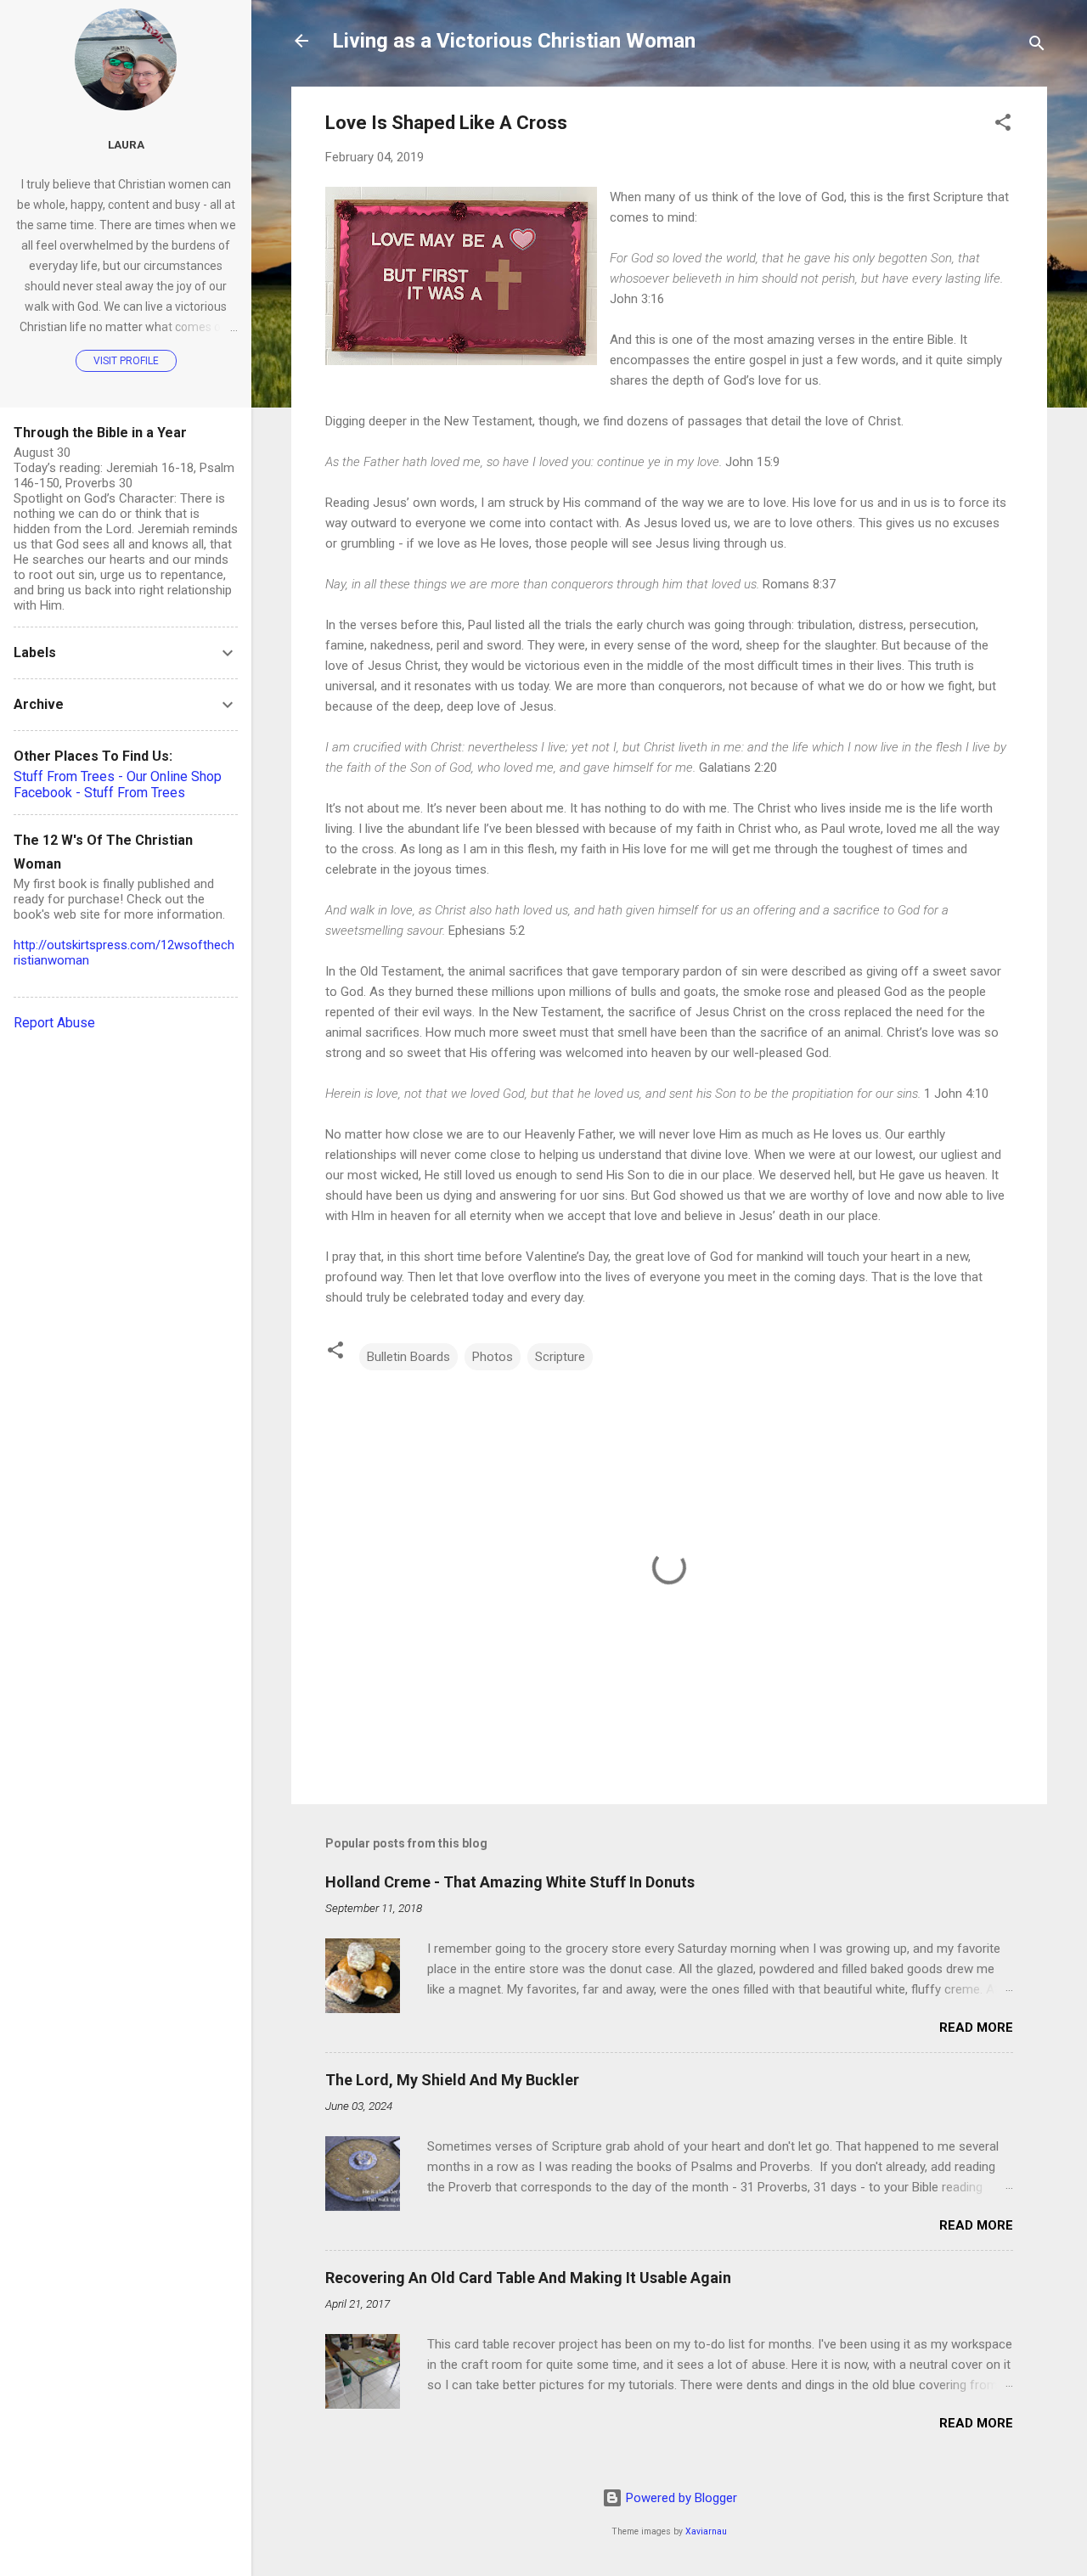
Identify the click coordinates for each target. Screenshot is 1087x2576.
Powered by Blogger (680, 2498)
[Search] (1037, 46)
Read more (976, 2028)
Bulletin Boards (408, 1357)
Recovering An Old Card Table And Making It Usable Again (528, 2278)
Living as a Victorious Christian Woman (514, 41)
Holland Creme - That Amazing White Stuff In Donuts (510, 1882)
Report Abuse (54, 1023)
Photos (493, 1357)
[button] (1003, 125)
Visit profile (126, 361)
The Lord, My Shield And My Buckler (452, 2080)
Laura (126, 144)
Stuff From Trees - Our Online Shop (118, 776)
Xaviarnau (706, 2531)
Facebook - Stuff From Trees (99, 793)
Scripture (560, 1357)
